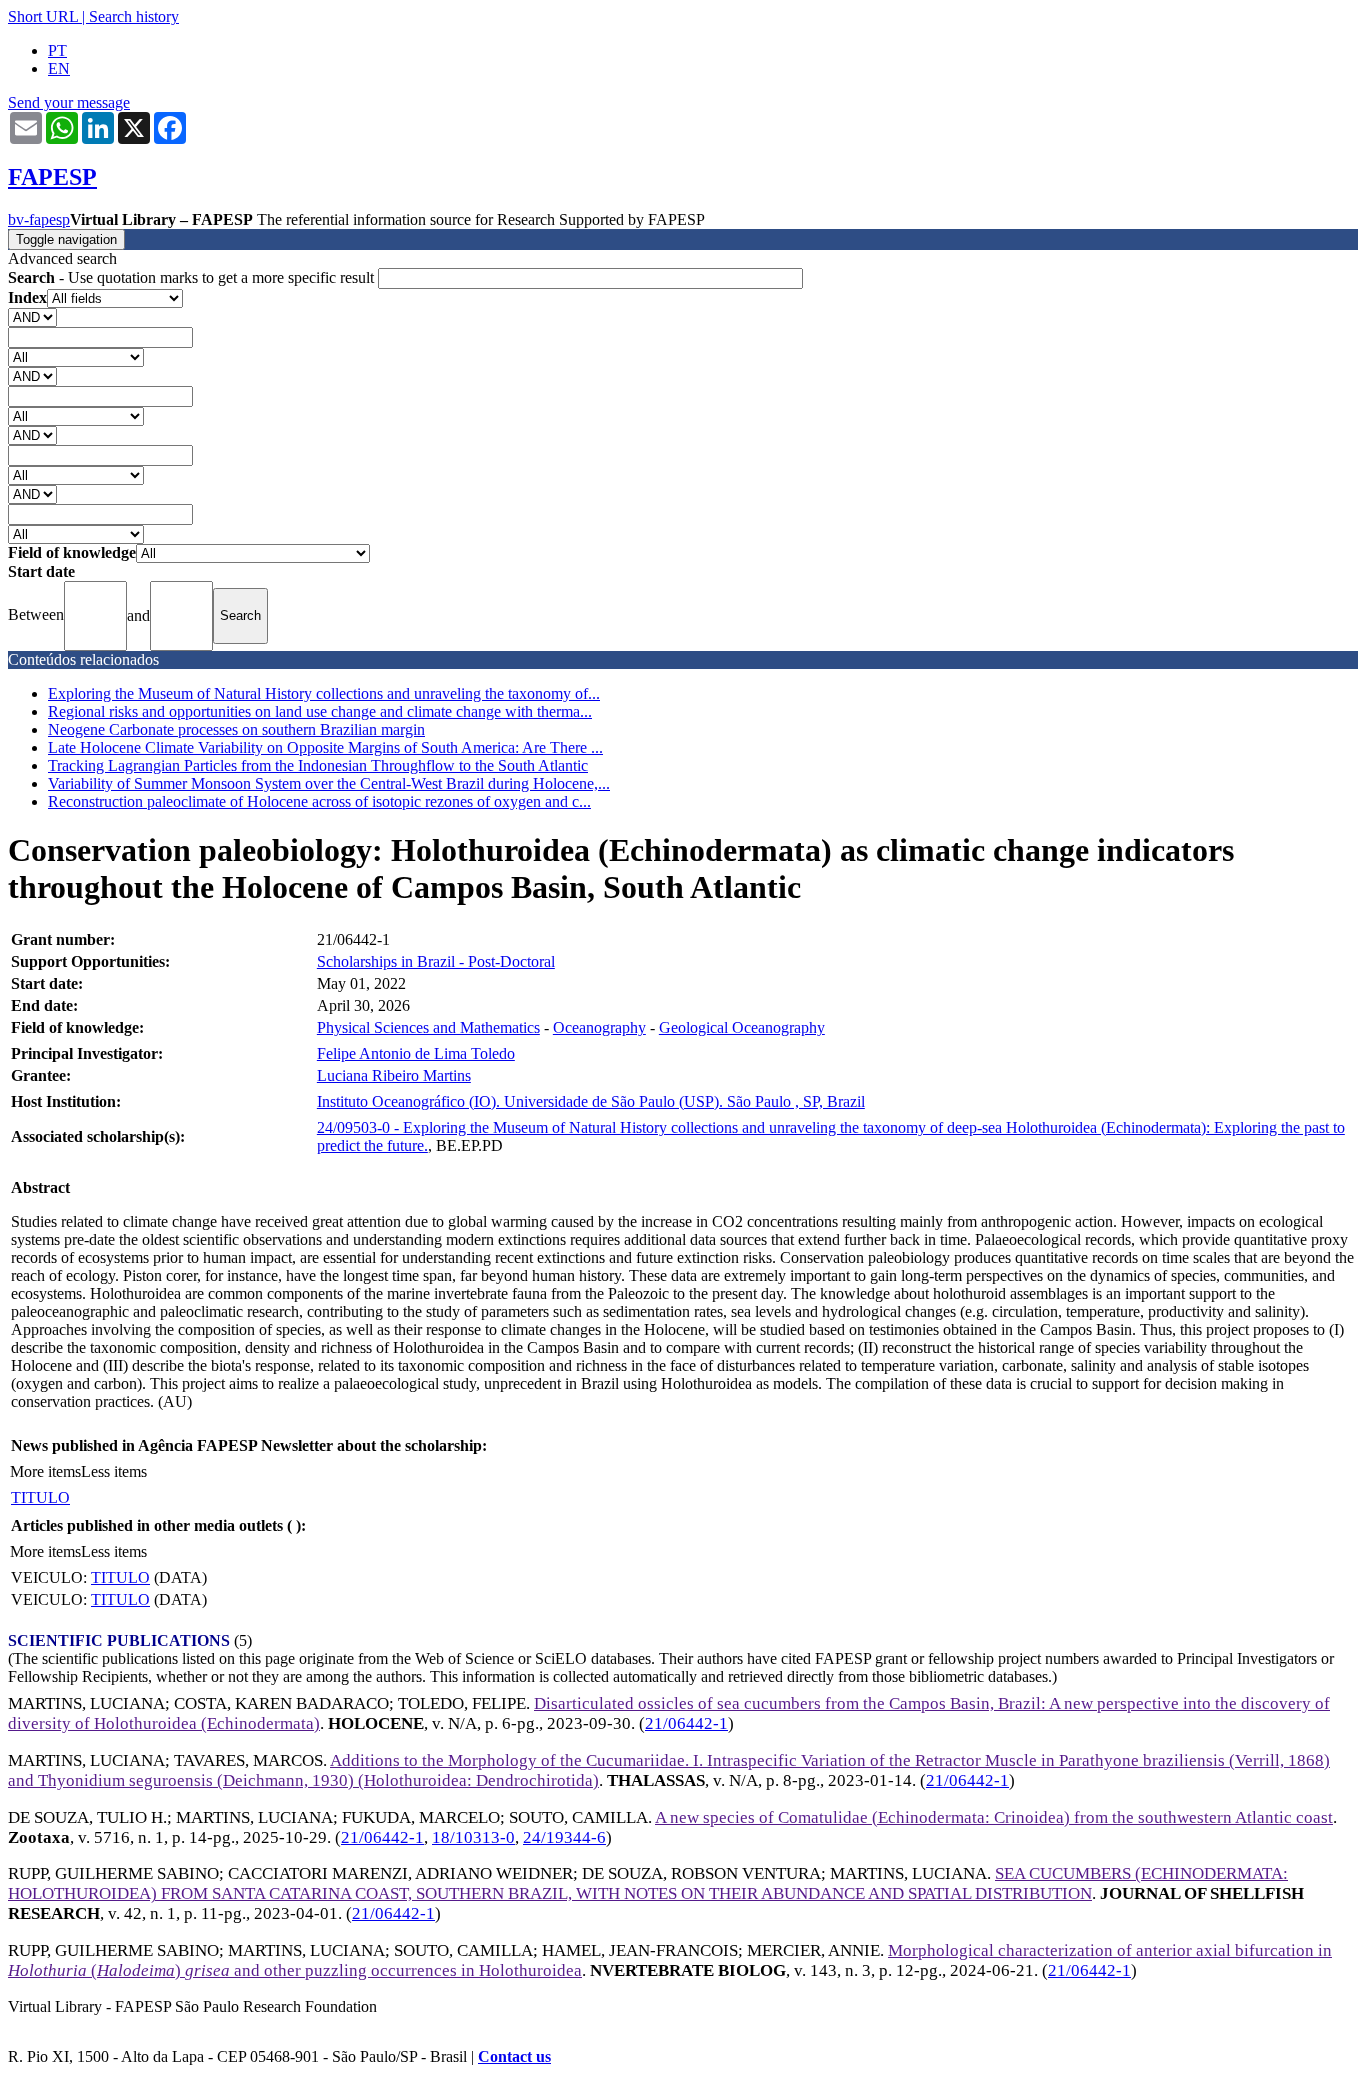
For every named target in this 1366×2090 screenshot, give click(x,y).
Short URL (43, 16)
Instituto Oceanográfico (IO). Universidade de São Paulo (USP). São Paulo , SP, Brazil (591, 1101)
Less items (114, 1471)
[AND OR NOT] (32, 316)
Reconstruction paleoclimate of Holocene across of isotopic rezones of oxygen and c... (319, 801)
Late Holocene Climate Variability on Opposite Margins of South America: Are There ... (325, 747)
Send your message (69, 102)
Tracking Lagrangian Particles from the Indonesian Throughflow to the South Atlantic (318, 765)
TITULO (40, 1497)
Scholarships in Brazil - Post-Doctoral (436, 961)
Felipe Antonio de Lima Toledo (416, 1053)
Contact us (514, 2056)
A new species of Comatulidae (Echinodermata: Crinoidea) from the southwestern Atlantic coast (994, 1817)
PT (57, 50)
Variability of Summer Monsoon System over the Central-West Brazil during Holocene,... (329, 783)
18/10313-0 (473, 1837)
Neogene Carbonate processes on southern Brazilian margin (236, 729)
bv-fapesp (39, 219)
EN (59, 68)
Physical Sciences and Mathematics (428, 1027)
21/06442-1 (686, 1723)
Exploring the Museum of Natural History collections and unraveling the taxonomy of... (324, 693)
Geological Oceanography (742, 1027)
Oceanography (599, 1027)
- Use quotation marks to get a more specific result (193, 277)
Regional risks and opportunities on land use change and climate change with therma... (320, 711)
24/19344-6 (564, 1837)
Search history (134, 16)
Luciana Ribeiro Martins (394, 1075)
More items (45, 1471)
